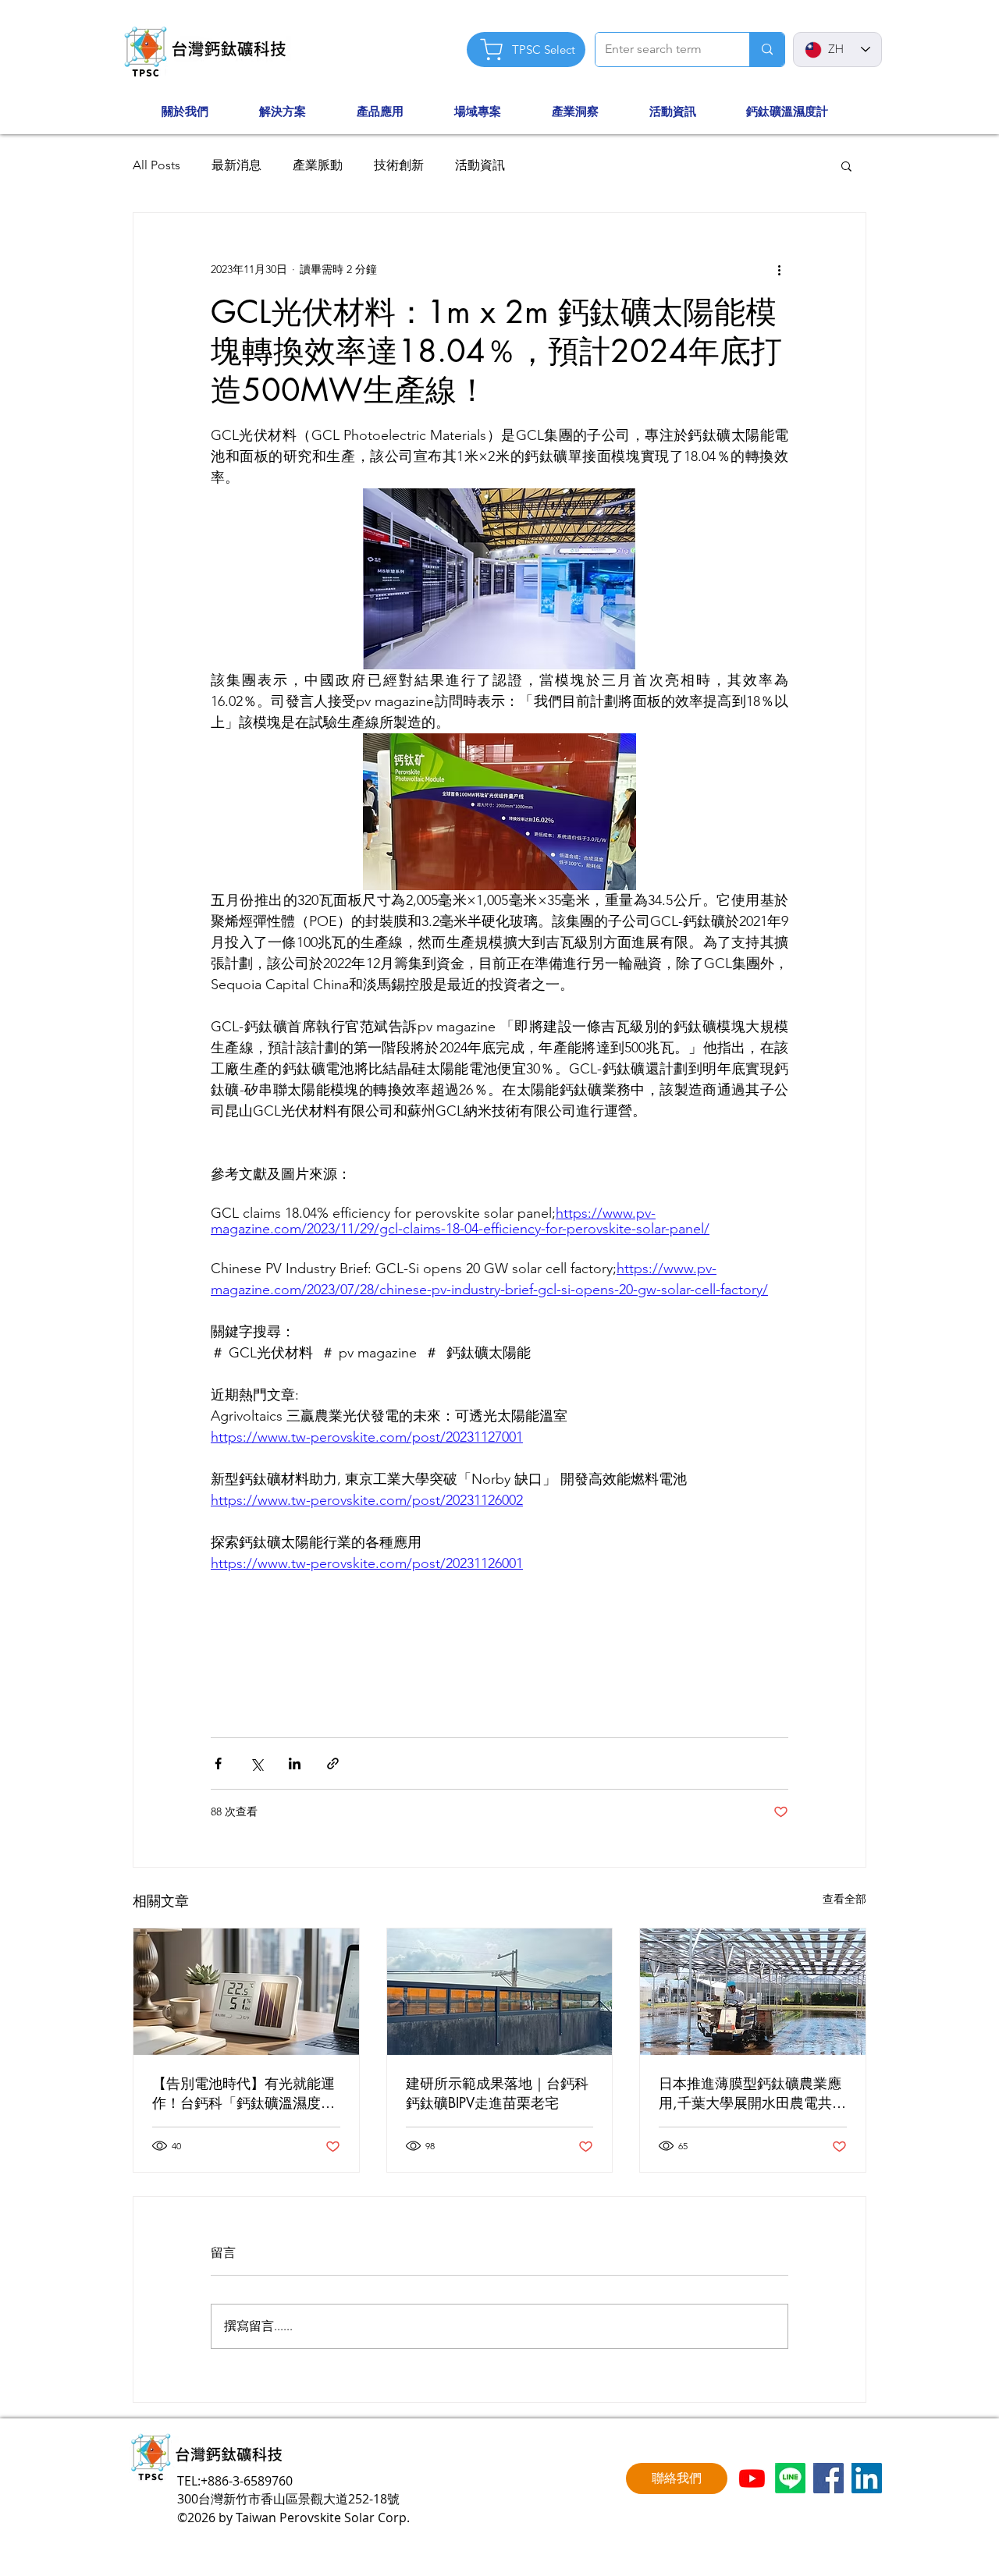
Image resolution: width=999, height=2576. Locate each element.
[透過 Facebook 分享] (218, 1763)
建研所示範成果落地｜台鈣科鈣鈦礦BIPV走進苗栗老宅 (497, 2093)
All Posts (156, 165)
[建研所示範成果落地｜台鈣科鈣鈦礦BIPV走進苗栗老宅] (500, 1992)
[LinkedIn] (867, 2478)
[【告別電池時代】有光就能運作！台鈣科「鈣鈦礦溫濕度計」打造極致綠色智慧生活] (246, 1992)
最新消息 (236, 165)
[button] (203, 112)
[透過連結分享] (333, 1763)
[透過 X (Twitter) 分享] (256, 1763)
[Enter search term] (767, 50)
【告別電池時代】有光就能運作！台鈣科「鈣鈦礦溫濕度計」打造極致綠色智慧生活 (244, 2093)
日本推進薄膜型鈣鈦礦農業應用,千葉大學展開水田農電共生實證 (752, 2093)
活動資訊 (480, 165)
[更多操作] (779, 269)
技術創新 (399, 165)
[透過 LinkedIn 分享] (295, 1763)
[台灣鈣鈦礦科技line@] (790, 2478)
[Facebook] (828, 2478)
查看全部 (844, 1899)
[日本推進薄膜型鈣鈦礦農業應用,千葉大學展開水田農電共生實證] (753, 1992)
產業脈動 (318, 165)
